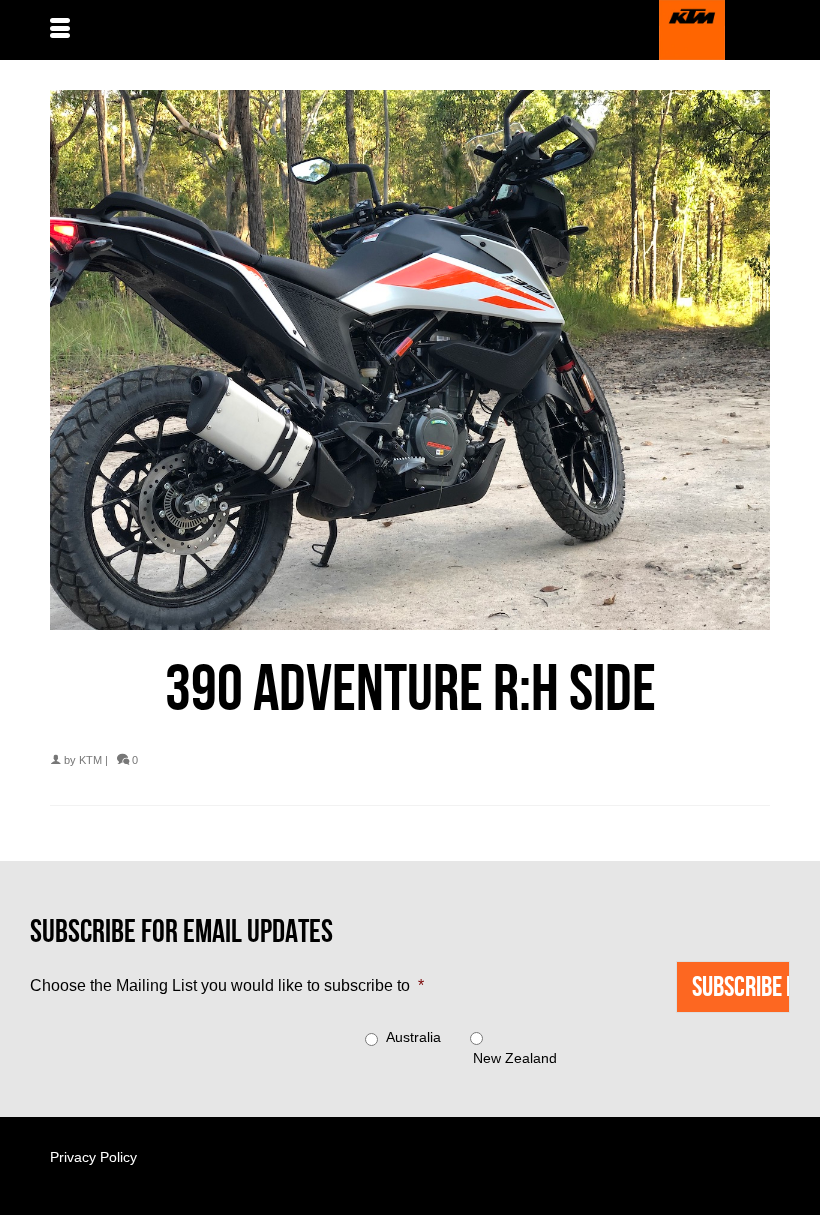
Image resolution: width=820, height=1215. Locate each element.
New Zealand (515, 1058)
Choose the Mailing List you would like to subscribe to (227, 985)
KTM (90, 760)
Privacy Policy (93, 1157)
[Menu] (60, 30)
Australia (413, 1037)
